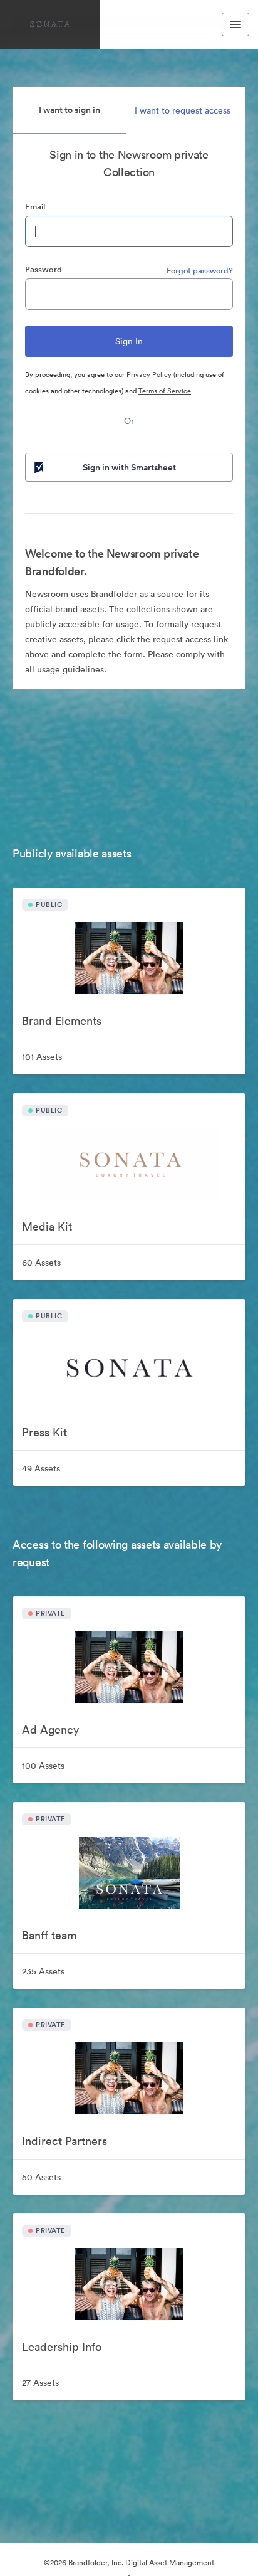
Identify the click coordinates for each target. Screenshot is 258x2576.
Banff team (49, 1935)
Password (44, 269)
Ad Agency (50, 1730)
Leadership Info (62, 2347)
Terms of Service (165, 391)
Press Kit (44, 1432)
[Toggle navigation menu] (235, 24)
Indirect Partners (64, 2141)
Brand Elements (62, 1021)
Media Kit (47, 1227)
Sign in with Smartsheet (129, 467)
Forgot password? (200, 271)
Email (35, 207)
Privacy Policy (149, 374)
